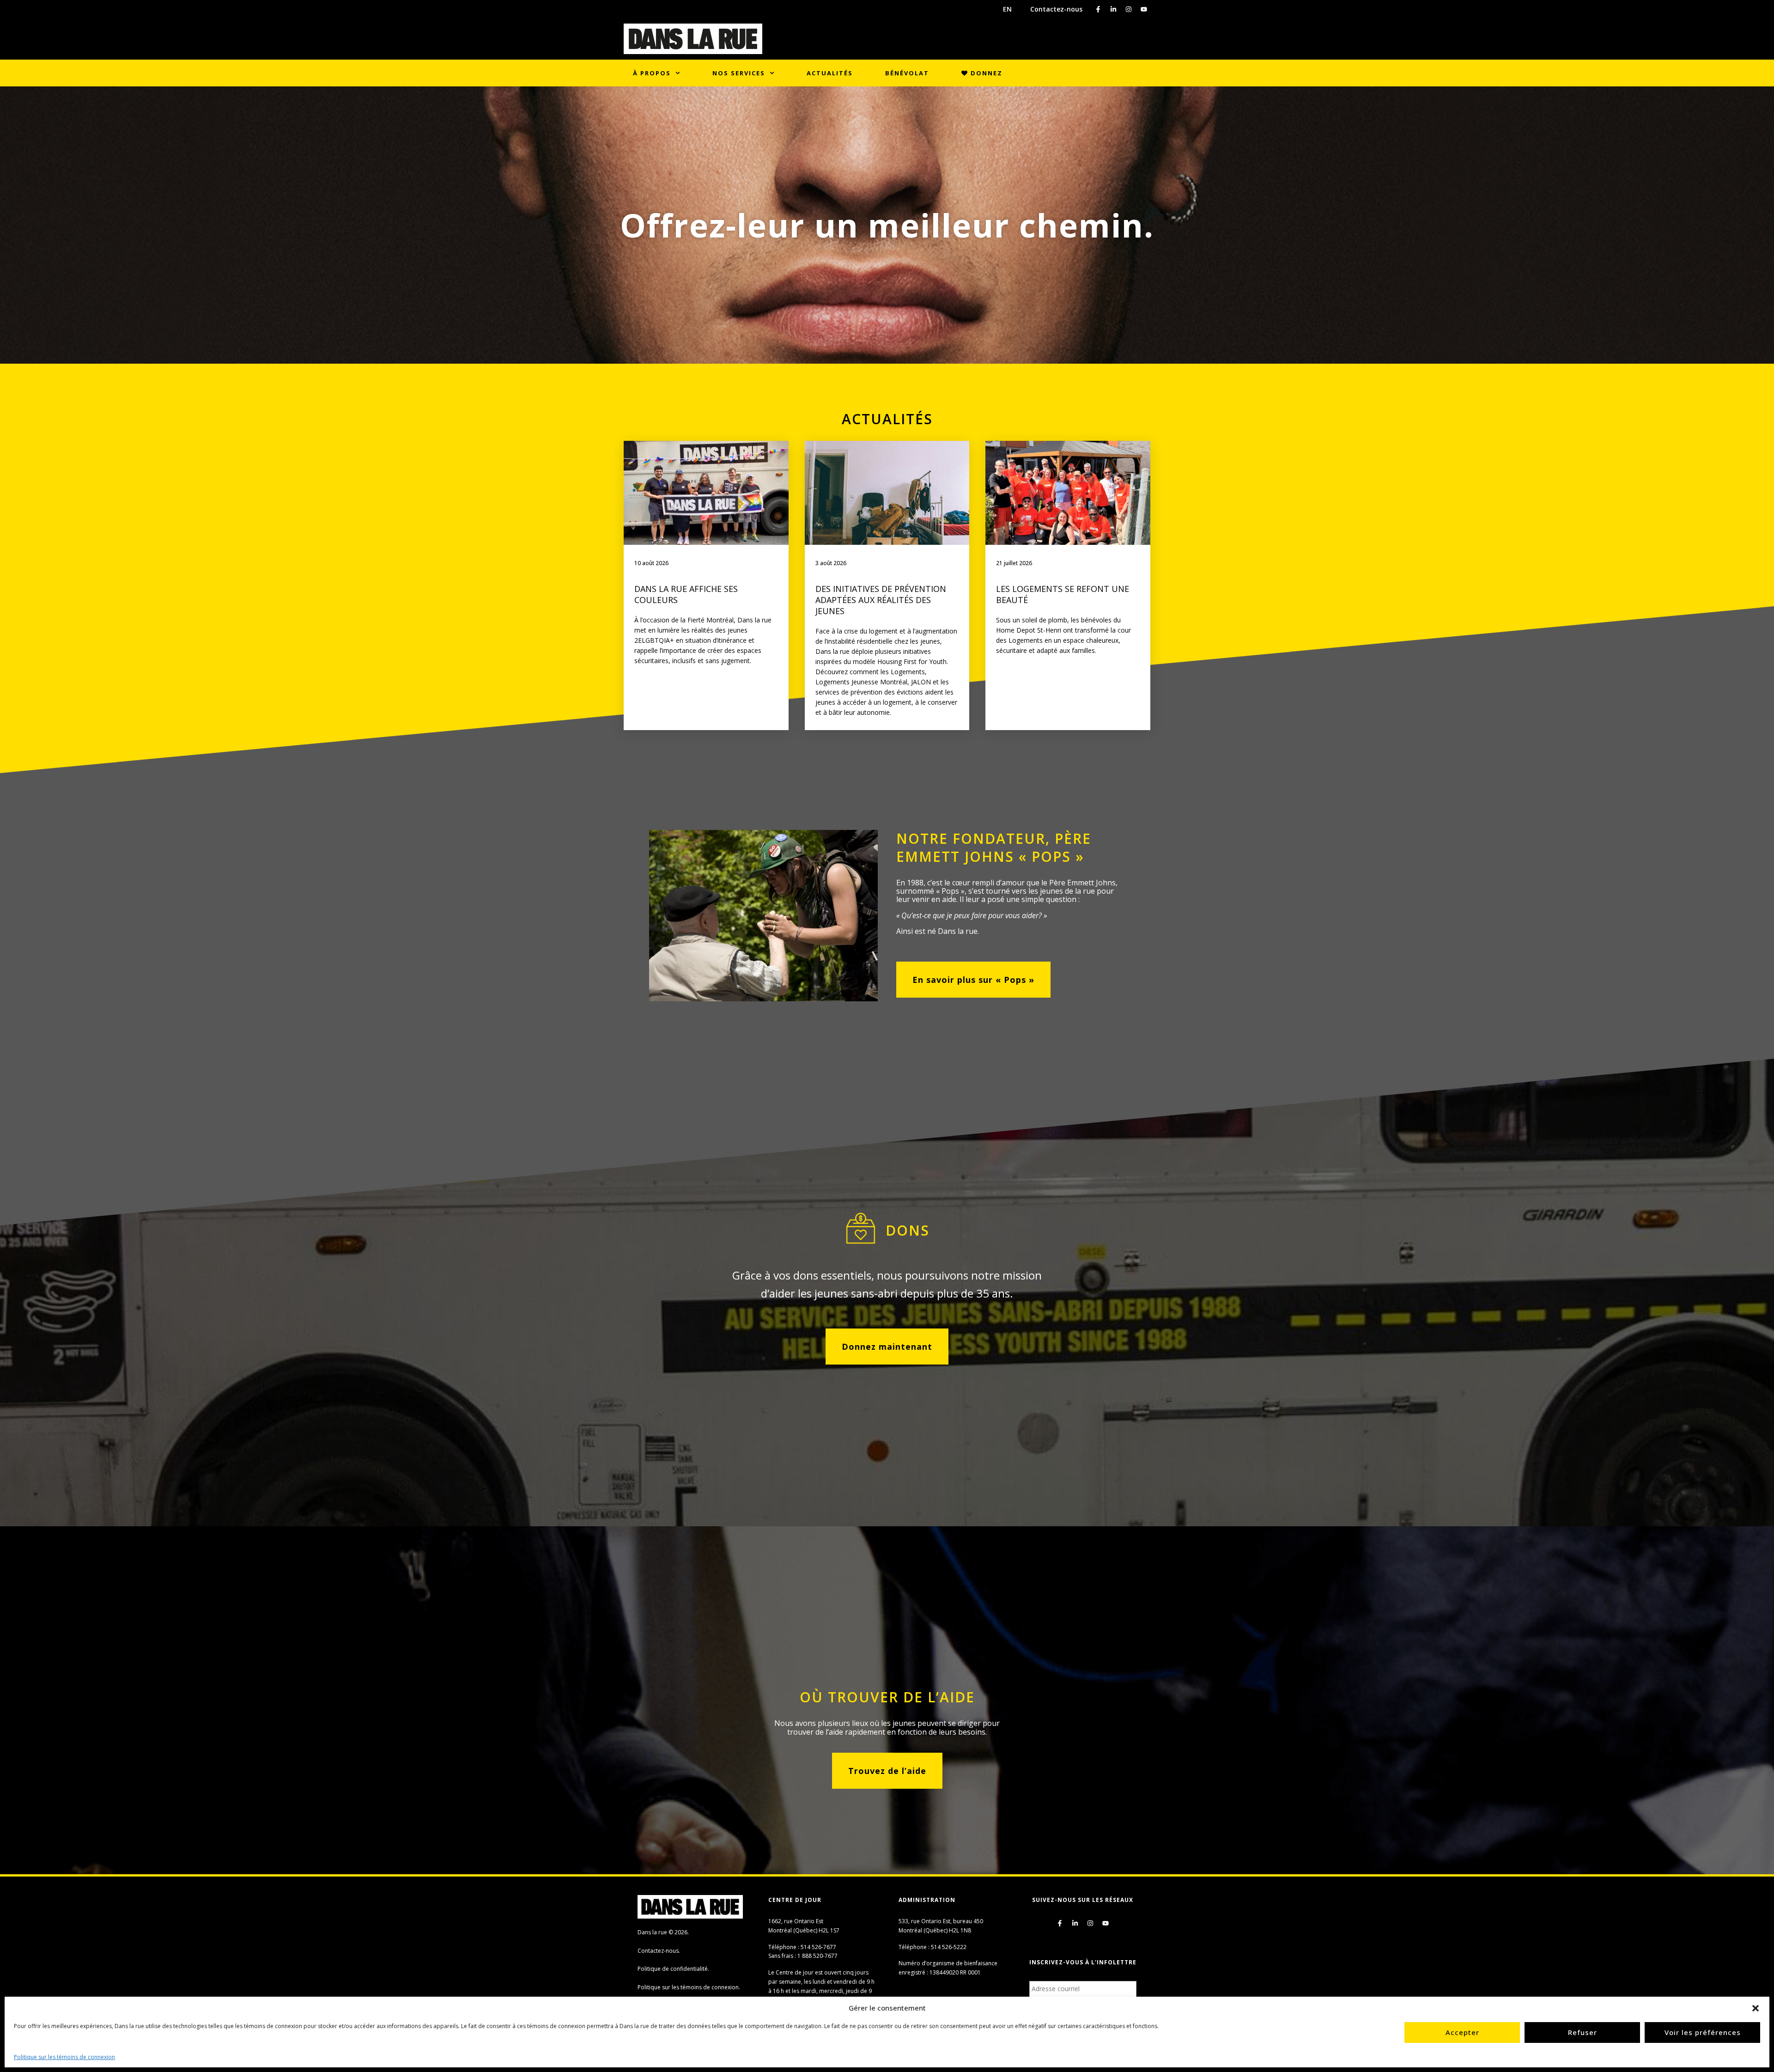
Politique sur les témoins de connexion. (689, 1987)
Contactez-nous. (659, 1951)
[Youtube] (1144, 9)
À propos (652, 73)
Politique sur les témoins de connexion (64, 2057)
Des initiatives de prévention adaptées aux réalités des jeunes (881, 600)
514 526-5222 (949, 1947)
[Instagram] (1129, 9)
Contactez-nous (1056, 9)
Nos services (739, 73)
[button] (1756, 2008)
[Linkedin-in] (1113, 9)
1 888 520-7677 (817, 1956)
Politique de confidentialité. (673, 1969)
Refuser (1583, 2032)
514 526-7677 (818, 1947)
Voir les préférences (1703, 2032)
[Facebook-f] (1098, 9)
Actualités (830, 73)
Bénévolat (907, 73)
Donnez (985, 73)
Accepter (1462, 2032)
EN (1007, 9)
